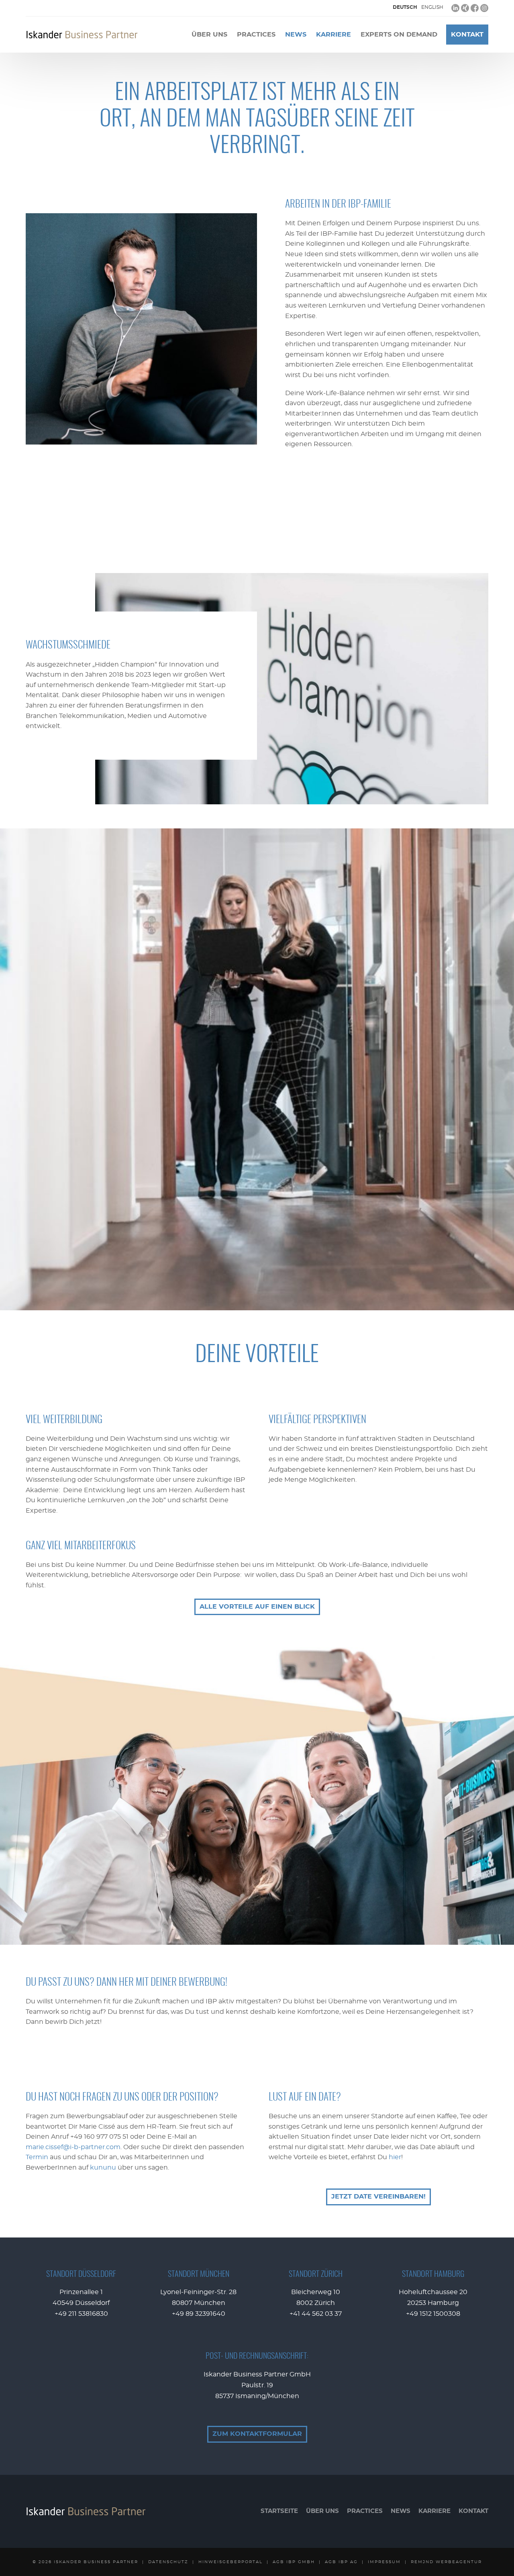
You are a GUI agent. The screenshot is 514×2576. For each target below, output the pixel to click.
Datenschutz (168, 2562)
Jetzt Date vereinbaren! (378, 2197)
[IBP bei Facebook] (475, 8)
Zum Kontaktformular (257, 2434)
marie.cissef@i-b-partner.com (73, 2147)
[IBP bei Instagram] (484, 8)
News (296, 35)
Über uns (209, 35)
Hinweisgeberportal (230, 2562)
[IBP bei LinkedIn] (455, 8)
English (432, 7)
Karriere (333, 35)
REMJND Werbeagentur (446, 2562)
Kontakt (467, 35)
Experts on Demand (399, 35)
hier (395, 2157)
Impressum (384, 2562)
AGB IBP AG (341, 2562)
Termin (37, 2157)
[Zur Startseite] (82, 35)
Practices (256, 35)
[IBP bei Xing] (465, 8)
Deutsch (405, 7)
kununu (103, 2168)
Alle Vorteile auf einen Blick (257, 1607)
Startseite (279, 2511)
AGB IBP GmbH (294, 2562)
